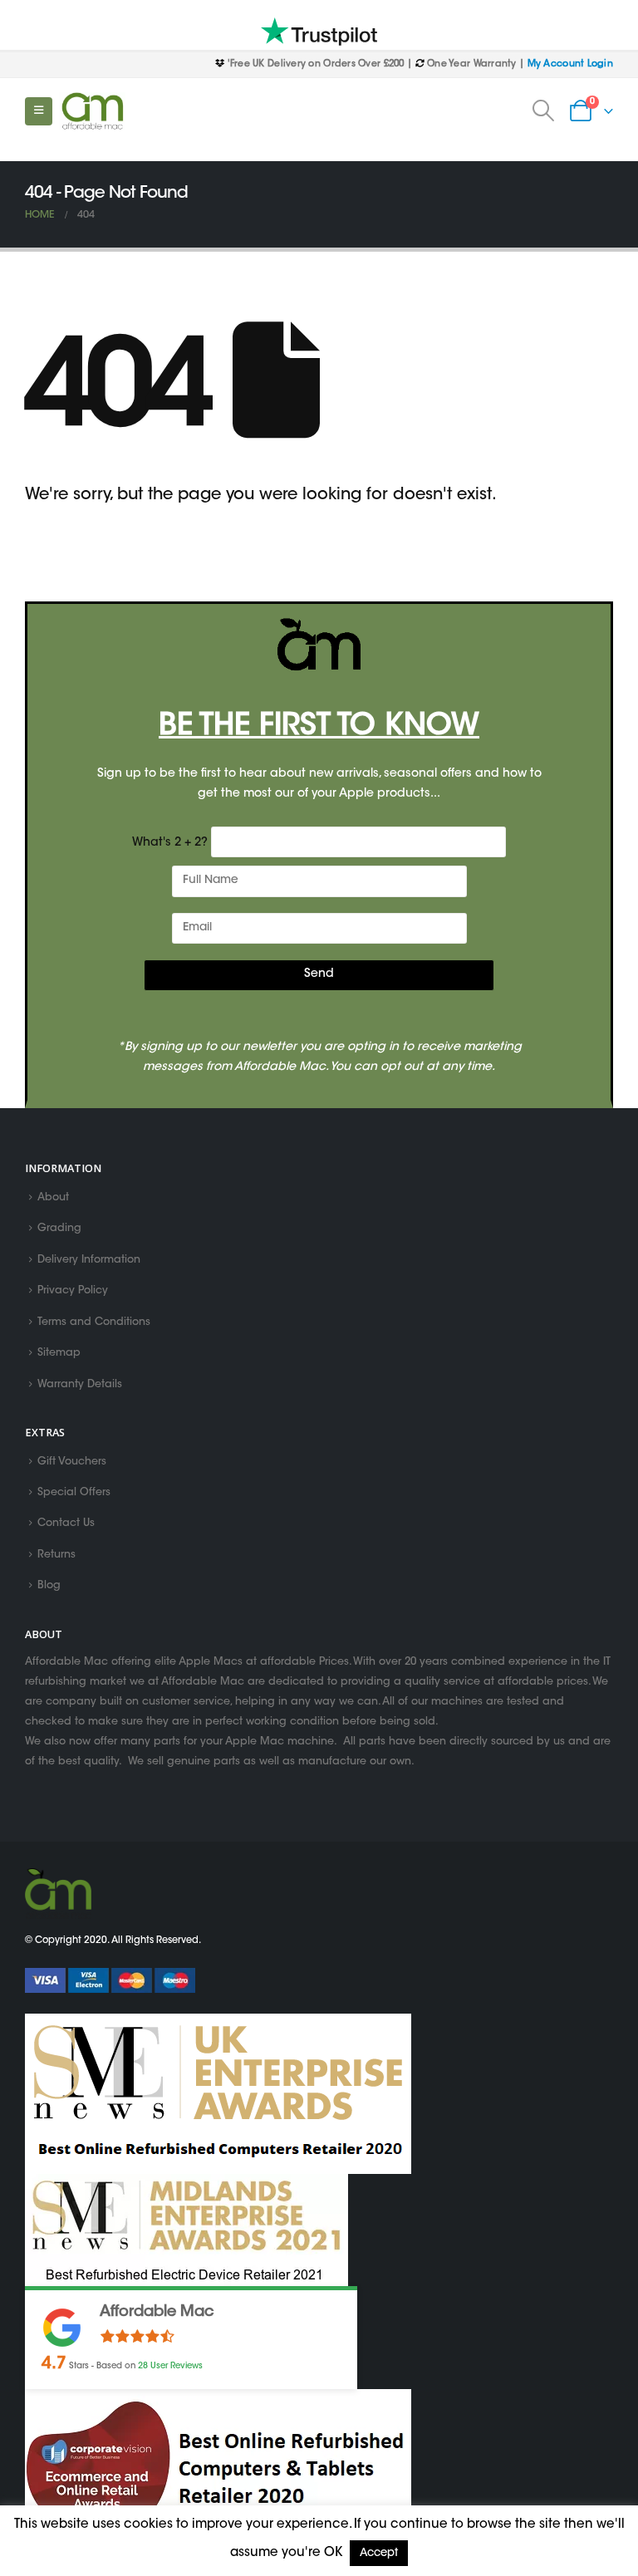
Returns (56, 1555)
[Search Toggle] (544, 111)
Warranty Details (80, 1385)
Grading (59, 1229)
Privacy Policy (73, 1292)
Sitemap (59, 1354)
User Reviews (170, 2366)
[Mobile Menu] (39, 111)
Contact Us (66, 1524)
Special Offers (74, 1493)
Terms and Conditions (94, 1322)
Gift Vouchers (72, 1462)
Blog (49, 1587)
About (53, 1198)
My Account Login (570, 64)
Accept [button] (379, 2553)
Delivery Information (89, 1260)
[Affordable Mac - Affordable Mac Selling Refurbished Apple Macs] (92, 111)
